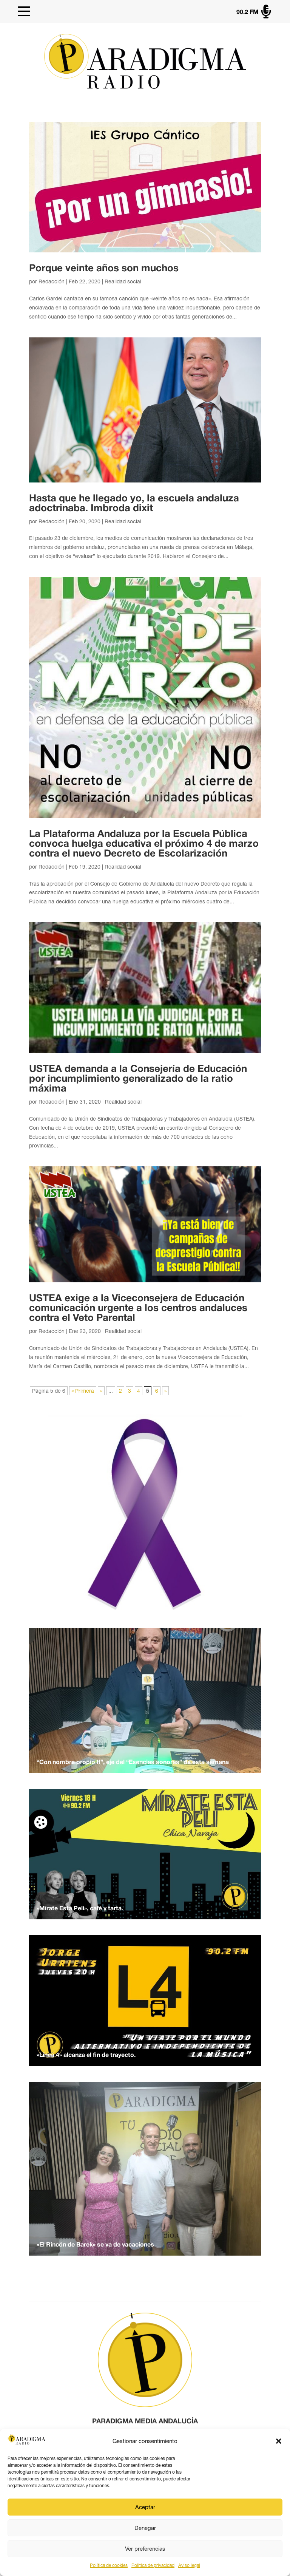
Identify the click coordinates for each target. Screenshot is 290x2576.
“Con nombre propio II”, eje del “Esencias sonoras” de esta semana (133, 1763)
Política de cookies (109, 2565)
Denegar (145, 2528)
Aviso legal (189, 2565)
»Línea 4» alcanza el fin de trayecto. (86, 2055)
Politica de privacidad (153, 2565)
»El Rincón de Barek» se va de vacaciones (95, 2245)
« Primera (83, 1391)
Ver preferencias (145, 2549)
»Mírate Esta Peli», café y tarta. (80, 1909)
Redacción (52, 281)
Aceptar (145, 2507)
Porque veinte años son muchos (104, 269)
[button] (279, 2441)
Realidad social (123, 281)
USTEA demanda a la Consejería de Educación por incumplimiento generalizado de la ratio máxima (138, 1079)
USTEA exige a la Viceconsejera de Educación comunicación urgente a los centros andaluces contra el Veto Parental (138, 1308)
